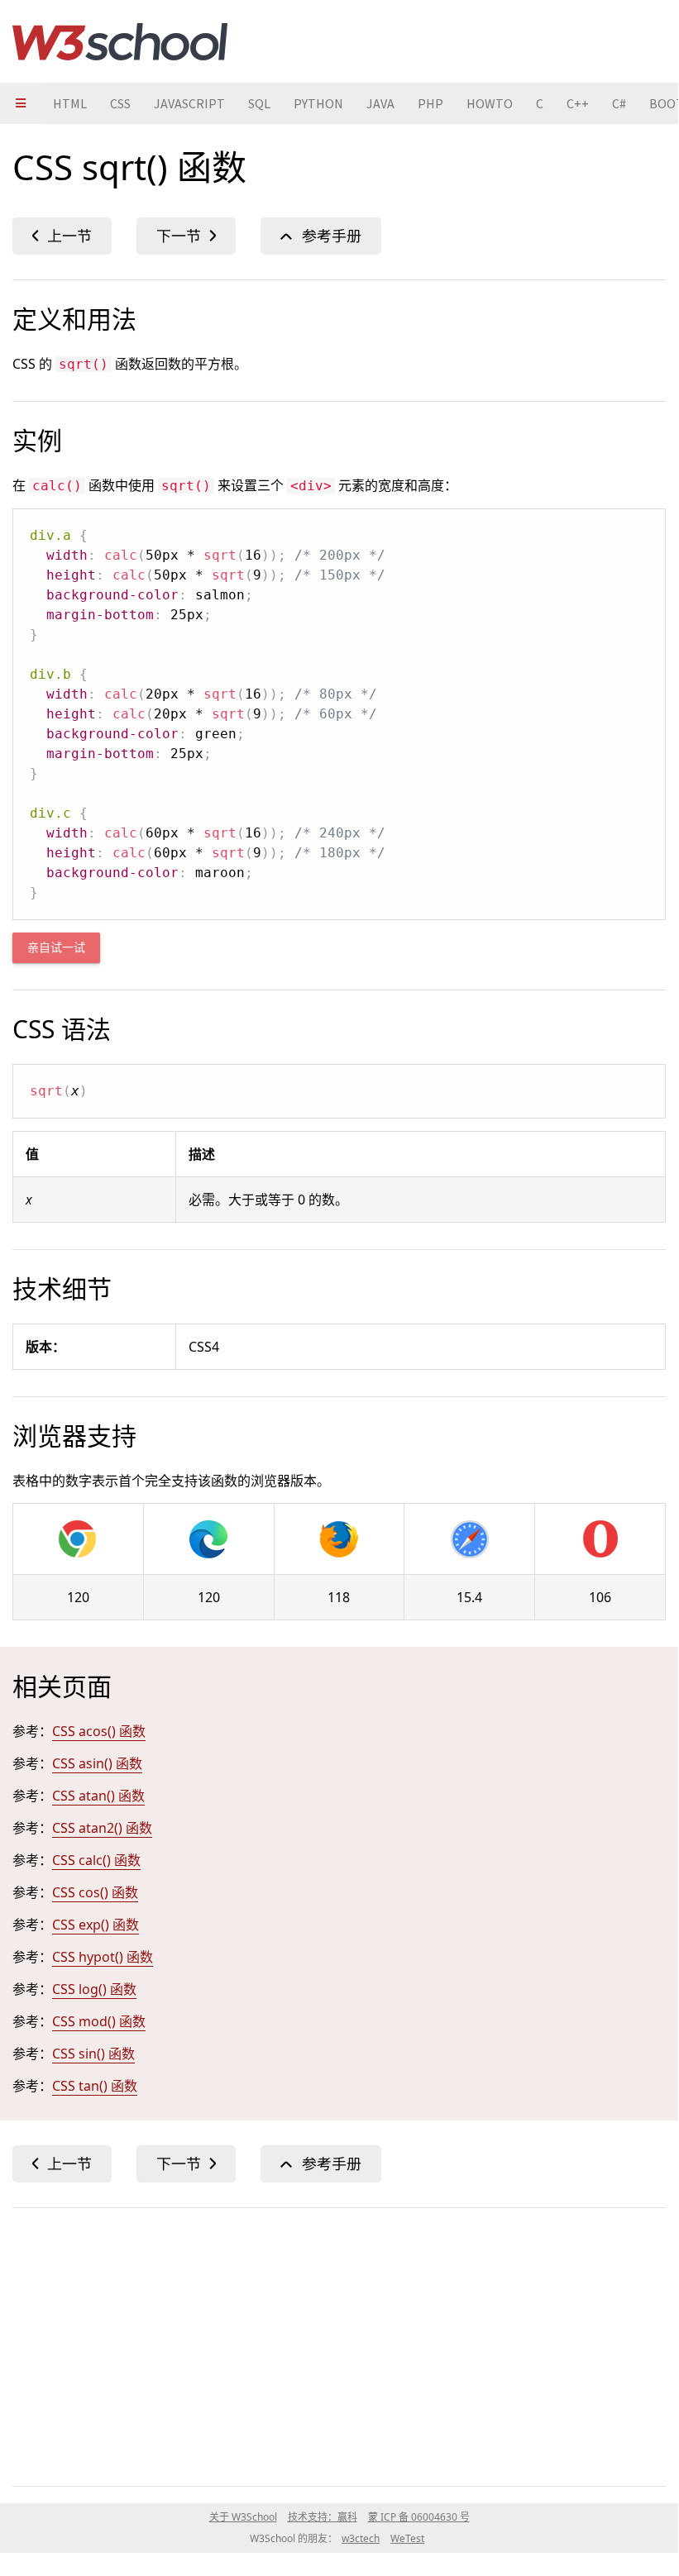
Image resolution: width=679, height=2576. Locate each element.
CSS (120, 103)
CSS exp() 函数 (96, 1925)
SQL (259, 103)
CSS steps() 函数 (186, 236)
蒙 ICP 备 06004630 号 (419, 2517)
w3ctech (361, 2538)
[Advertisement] (339, 2344)
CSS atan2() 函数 (102, 1828)
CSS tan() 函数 (95, 2086)
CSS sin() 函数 (93, 2054)
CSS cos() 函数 (95, 1892)
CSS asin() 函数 (97, 1763)
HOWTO (490, 103)
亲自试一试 (56, 948)
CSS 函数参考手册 (321, 236)
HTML (70, 103)
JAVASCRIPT (189, 103)
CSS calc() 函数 (96, 1860)
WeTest (407, 2538)
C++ (578, 103)
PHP (430, 103)
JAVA (380, 103)
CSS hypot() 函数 (103, 1957)
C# (619, 103)
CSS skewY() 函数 (62, 236)
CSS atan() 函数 (98, 1796)
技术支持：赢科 (323, 2517)
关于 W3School (243, 2517)
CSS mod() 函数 (99, 2021)
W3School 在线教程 (120, 41)
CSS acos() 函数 (99, 1731)
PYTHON (318, 103)
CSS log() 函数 (94, 1989)
